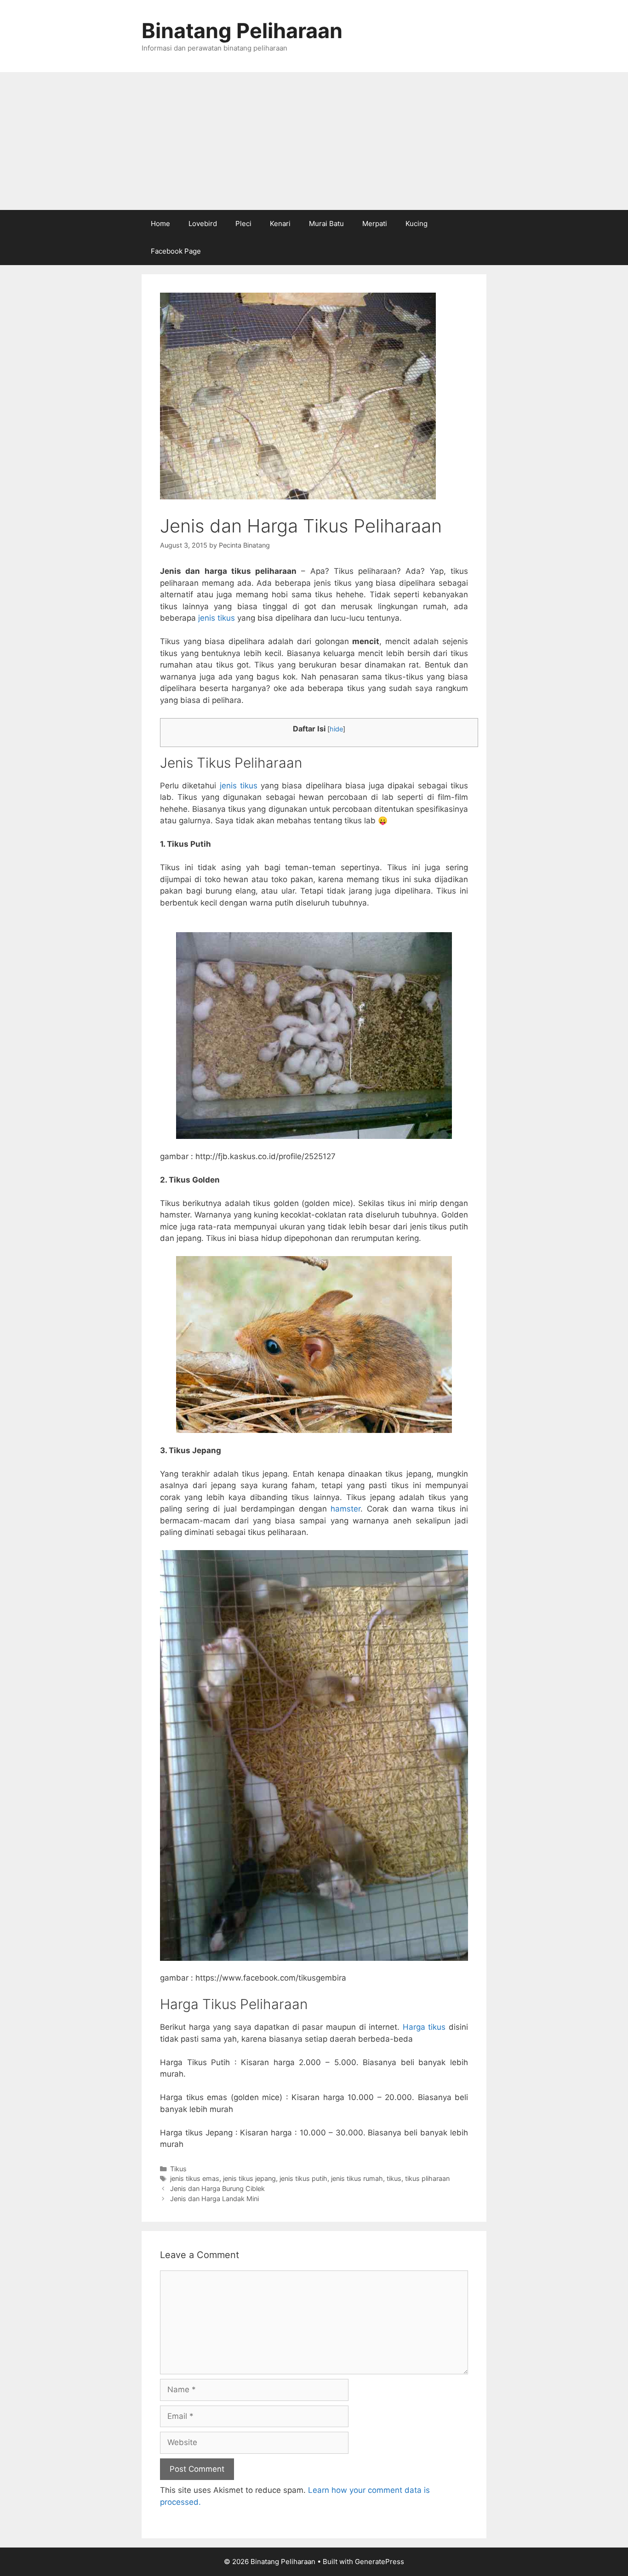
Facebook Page (176, 251)
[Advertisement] (314, 141)
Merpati (375, 224)
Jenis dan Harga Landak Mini (214, 2199)
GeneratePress (380, 2562)
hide (336, 729)
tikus (394, 2178)
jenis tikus (218, 618)
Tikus (178, 2169)
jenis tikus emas (195, 2178)
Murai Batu (326, 224)
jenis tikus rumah (357, 2178)
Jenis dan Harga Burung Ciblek (217, 2188)
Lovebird (203, 224)
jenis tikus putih (303, 2178)
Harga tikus (424, 2027)
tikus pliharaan (427, 2178)
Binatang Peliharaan (242, 31)
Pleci (243, 224)
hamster (345, 1509)
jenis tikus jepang (249, 2178)
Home (160, 224)
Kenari (280, 224)
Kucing (417, 224)
